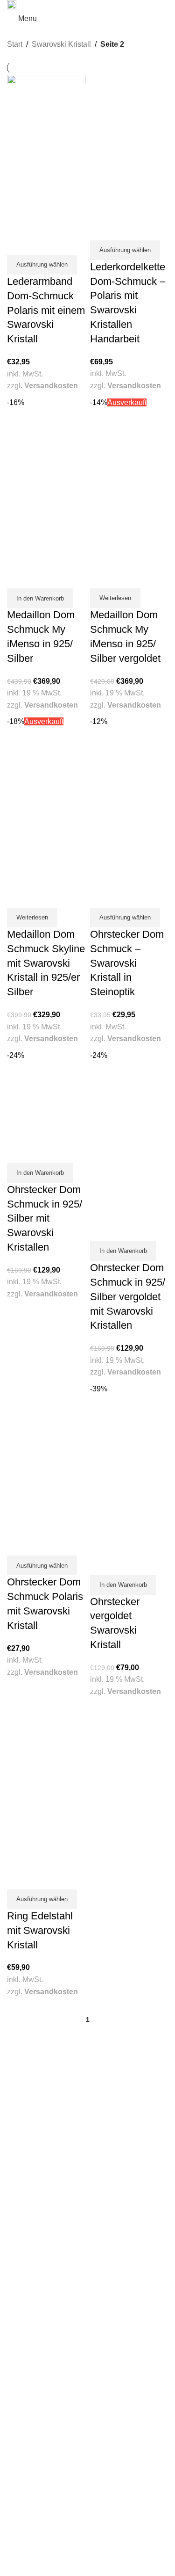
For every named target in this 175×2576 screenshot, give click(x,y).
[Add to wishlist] (42, 243)
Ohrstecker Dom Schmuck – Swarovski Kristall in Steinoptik (127, 963)
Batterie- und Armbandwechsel (52, 2394)
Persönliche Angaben (38, 2477)
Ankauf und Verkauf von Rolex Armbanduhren (74, 2376)
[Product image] (46, 192)
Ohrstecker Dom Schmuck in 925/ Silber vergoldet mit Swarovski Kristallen (128, 1296)
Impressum (24, 2533)
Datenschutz (25, 2542)
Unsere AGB (25, 2524)
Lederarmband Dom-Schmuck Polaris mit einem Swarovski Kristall (46, 310)
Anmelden (22, 2459)
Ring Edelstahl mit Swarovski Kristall (40, 1930)
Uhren (16, 2283)
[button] (40, 598)
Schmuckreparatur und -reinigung (57, 2385)
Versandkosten (51, 386)
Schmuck (21, 2274)
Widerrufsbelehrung (36, 2551)
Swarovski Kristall (61, 44)
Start (15, 44)
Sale (14, 2301)
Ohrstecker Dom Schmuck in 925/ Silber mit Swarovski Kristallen (45, 1218)
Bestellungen (26, 2468)
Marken (18, 2292)
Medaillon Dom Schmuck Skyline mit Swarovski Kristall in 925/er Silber (46, 963)
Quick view (19, 243)
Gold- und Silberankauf (41, 2367)
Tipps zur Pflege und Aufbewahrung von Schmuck (80, 2413)
